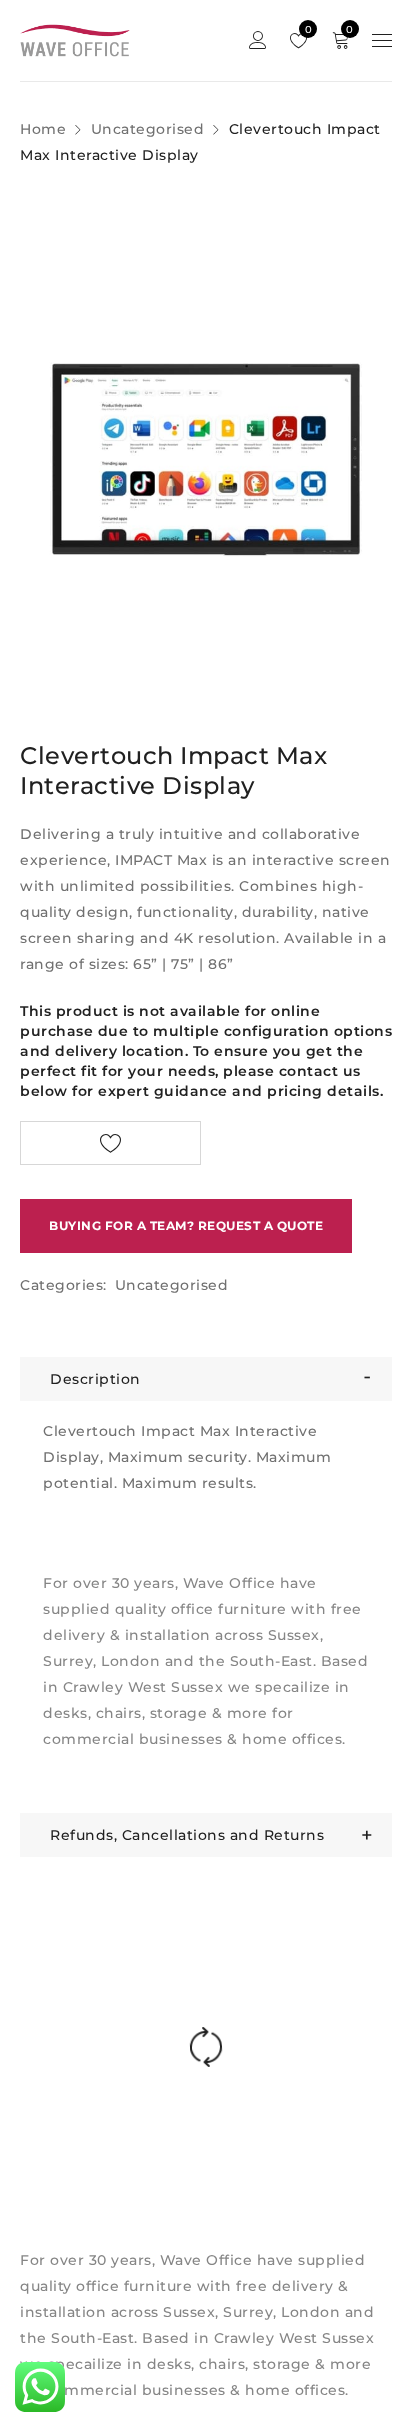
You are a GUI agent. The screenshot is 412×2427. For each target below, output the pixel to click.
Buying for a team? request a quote (186, 1225)
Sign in (258, 40)
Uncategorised (148, 129)
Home (43, 129)
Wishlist (306, 29)
